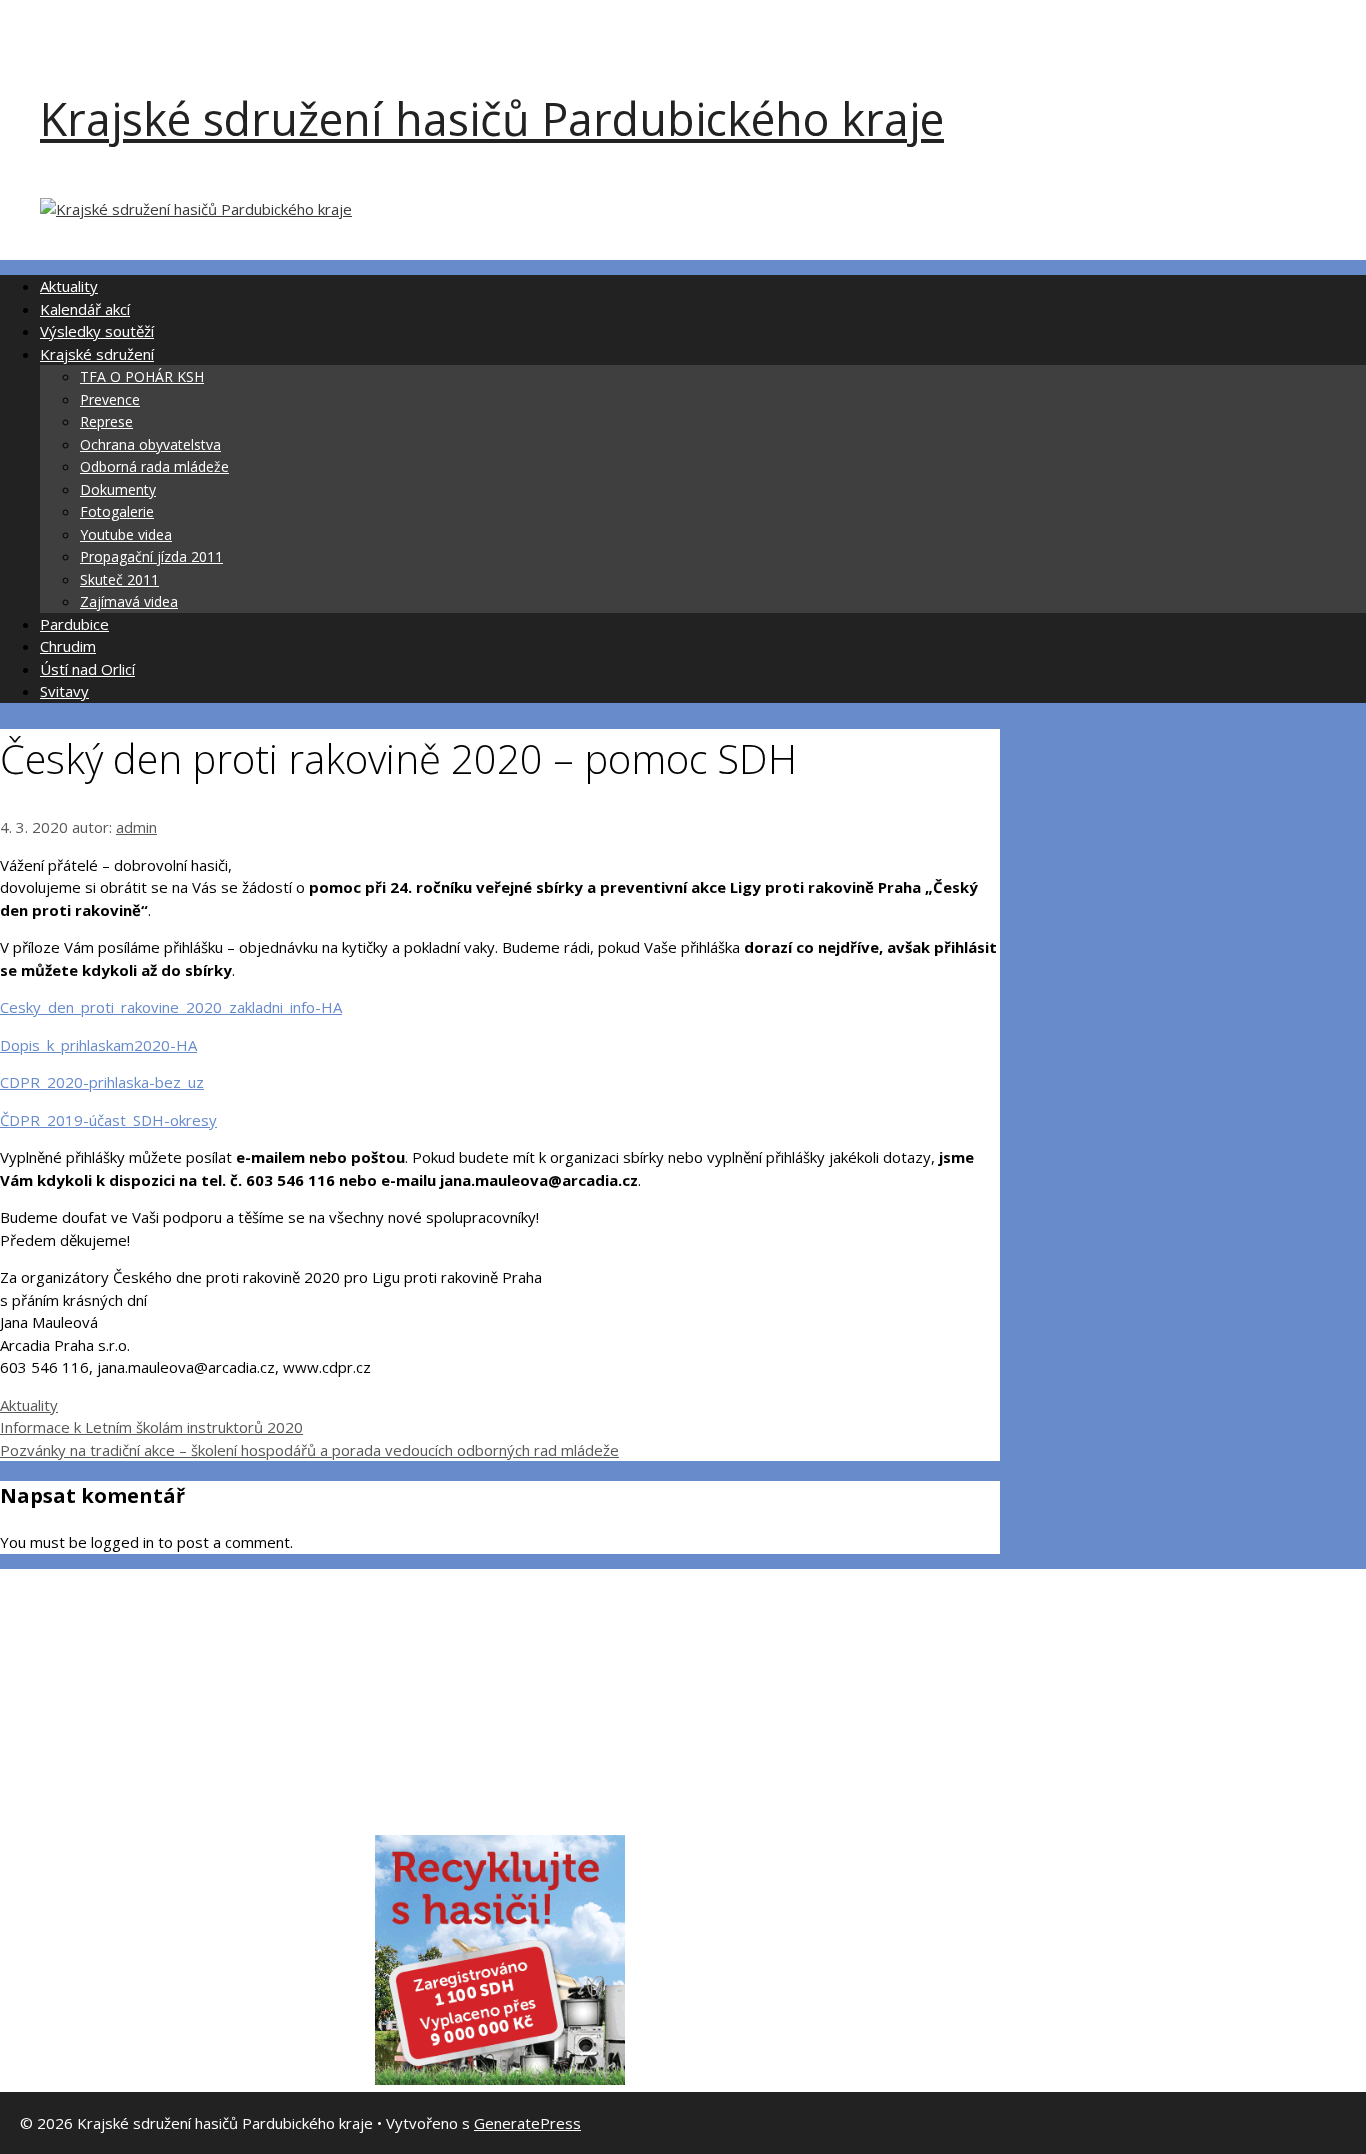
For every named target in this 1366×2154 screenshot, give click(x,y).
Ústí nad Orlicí (87, 669)
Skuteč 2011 (119, 579)
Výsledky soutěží (97, 331)
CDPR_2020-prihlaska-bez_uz (102, 1082)
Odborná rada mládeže (154, 466)
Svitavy (64, 691)
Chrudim (68, 646)
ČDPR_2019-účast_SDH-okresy (108, 1120)
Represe (106, 421)
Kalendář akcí (85, 309)
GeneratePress (527, 2123)
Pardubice (74, 624)
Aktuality (69, 286)
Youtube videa (126, 534)
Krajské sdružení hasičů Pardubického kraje (492, 118)
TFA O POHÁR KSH (142, 376)
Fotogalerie (117, 511)
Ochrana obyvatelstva (150, 444)
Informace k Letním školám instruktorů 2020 (151, 1427)
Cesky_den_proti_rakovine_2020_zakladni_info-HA (171, 1007)
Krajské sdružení (97, 354)
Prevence (110, 399)
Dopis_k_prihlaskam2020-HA (98, 1045)
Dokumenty (118, 489)
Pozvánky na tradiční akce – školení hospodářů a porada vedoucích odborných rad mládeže (309, 1450)
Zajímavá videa (129, 601)
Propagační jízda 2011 (151, 556)
